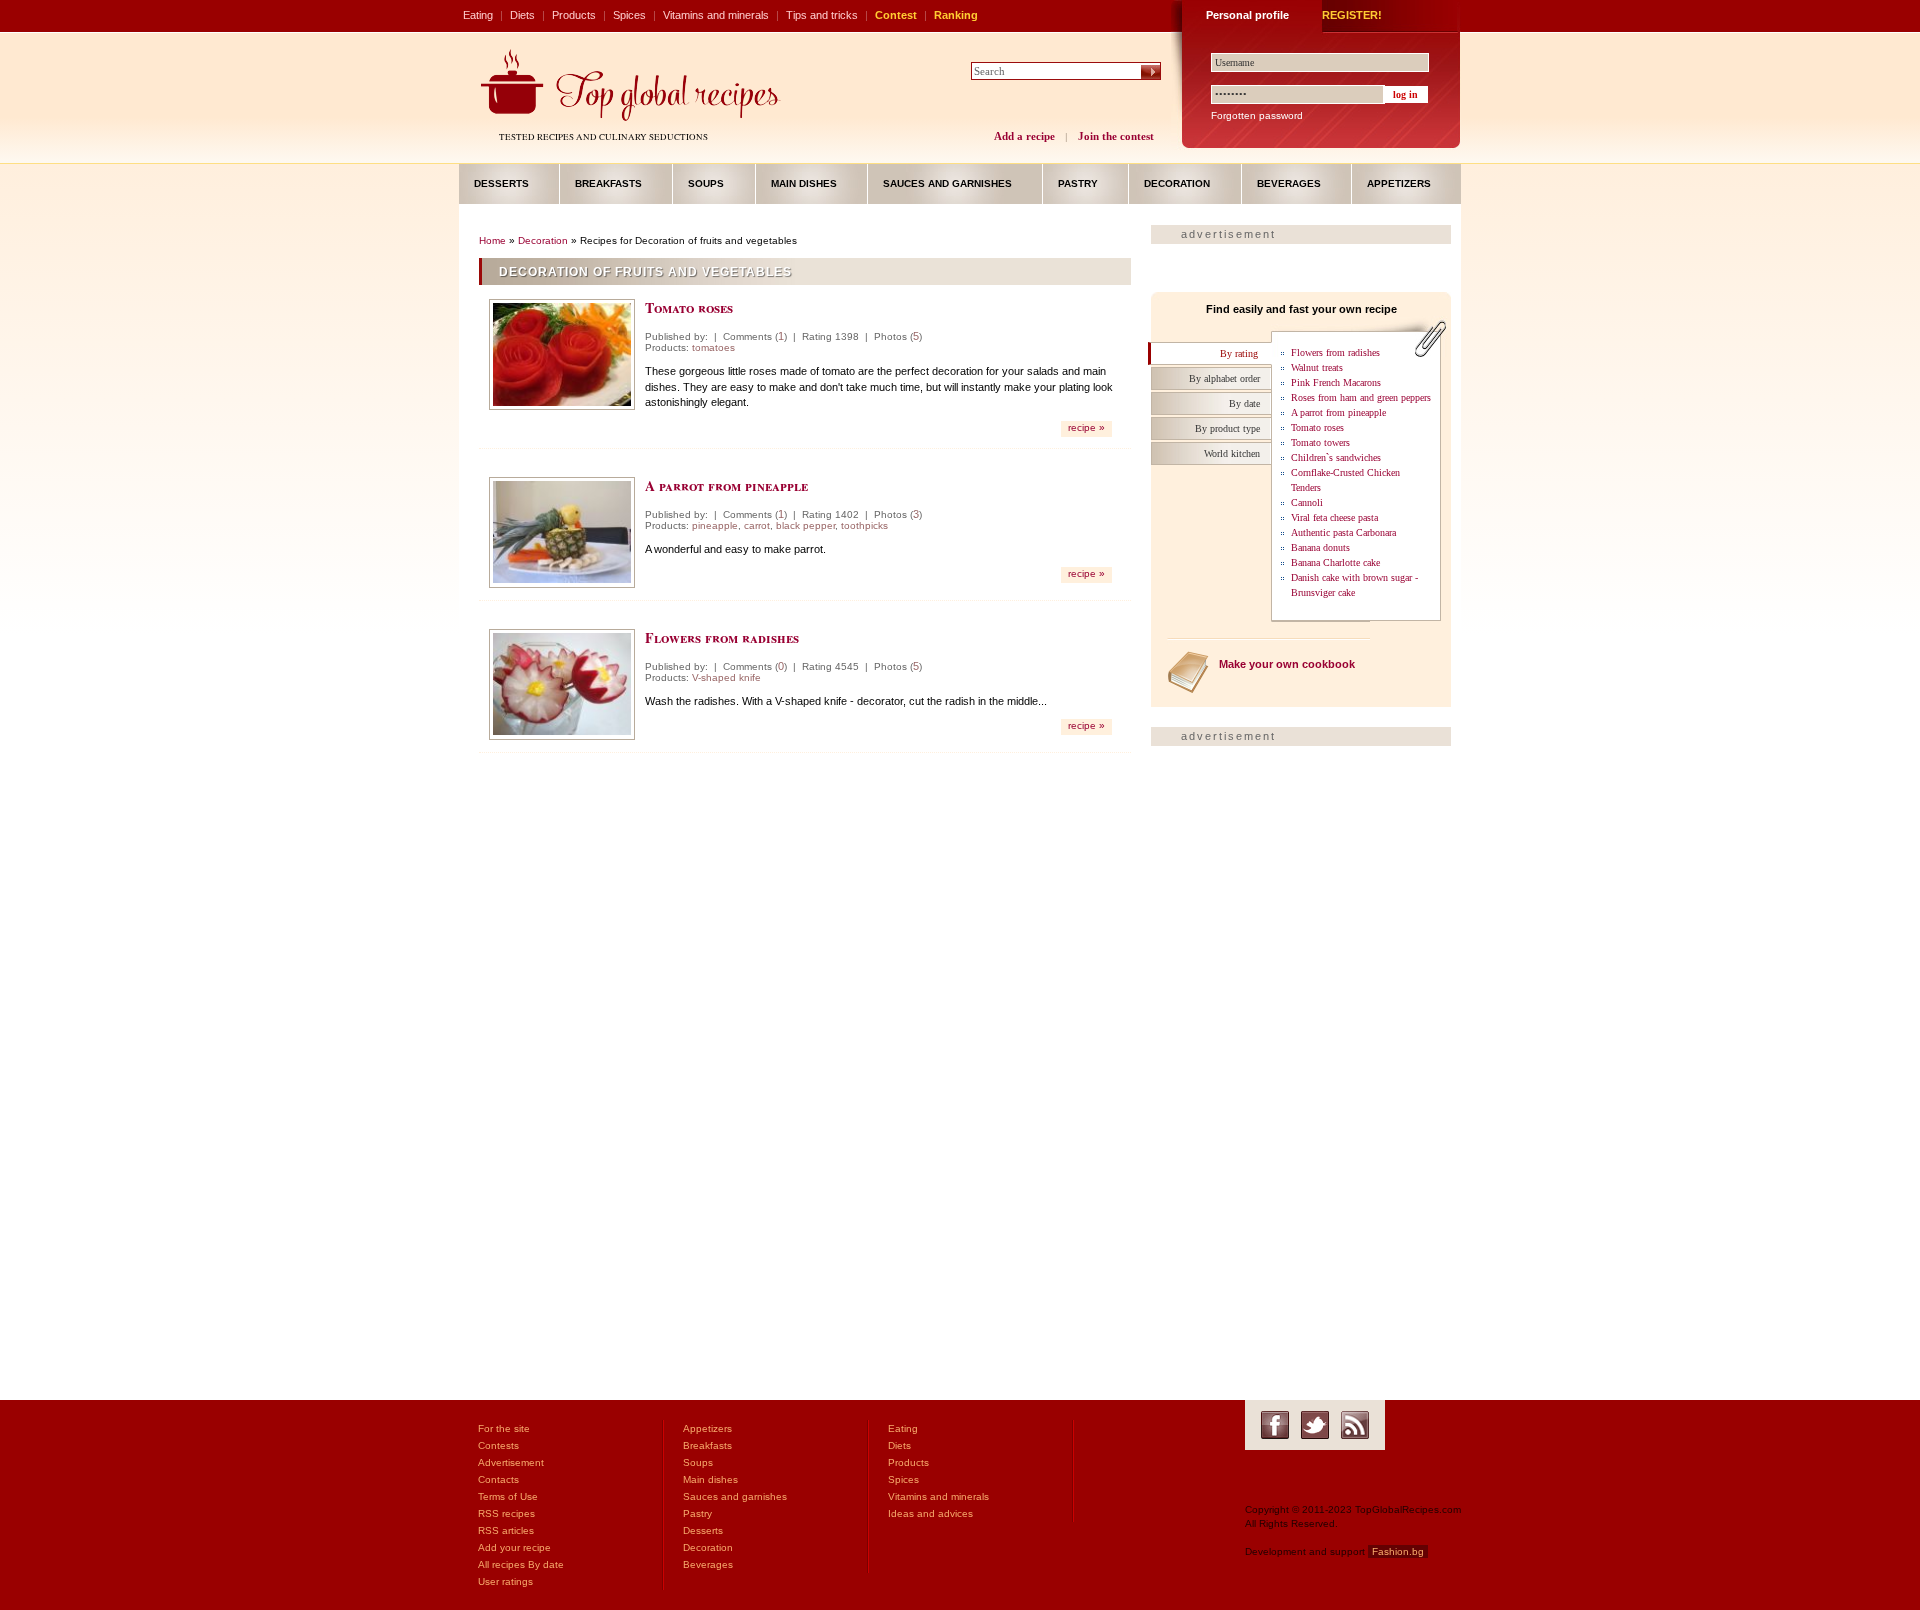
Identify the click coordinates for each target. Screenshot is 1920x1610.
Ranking (956, 15)
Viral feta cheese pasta (1334, 517)
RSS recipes (506, 1513)
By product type (1227, 428)
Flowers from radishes (722, 637)
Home (492, 240)
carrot (757, 525)
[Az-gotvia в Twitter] (1315, 1425)
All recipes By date (521, 1564)
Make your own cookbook (1287, 664)
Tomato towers (1320, 442)
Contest (896, 15)
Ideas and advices (930, 1513)
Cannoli (1307, 502)
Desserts (501, 183)
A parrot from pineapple (726, 485)
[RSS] (1355, 1425)
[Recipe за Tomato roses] (562, 354)
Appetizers (1399, 183)
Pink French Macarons (1336, 382)
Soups (706, 183)
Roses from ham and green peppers (1361, 397)
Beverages (1289, 183)
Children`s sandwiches (1336, 457)
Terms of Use (508, 1496)
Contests (498, 1445)
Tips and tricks (822, 15)
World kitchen (1232, 453)
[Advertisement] (805, 919)
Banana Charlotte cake (1335, 562)
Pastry (1078, 183)
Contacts (498, 1479)
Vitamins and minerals (716, 15)
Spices (629, 15)
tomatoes (713, 347)
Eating (478, 15)
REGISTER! (1352, 15)
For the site (504, 1428)
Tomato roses (689, 307)
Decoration (1177, 183)
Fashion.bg (1398, 1551)
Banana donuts (1320, 547)
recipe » (1086, 427)
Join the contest (1116, 136)
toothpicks (864, 525)
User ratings (505, 1581)
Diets (522, 15)
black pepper (805, 525)
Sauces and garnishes (947, 183)
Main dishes (804, 183)
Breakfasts (608, 183)
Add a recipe (1024, 136)
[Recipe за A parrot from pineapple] (562, 532)
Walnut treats (1317, 367)
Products (574, 15)
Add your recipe (514, 1547)
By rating (1239, 353)
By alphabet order (1224, 378)
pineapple (715, 525)
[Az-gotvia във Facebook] (1275, 1425)
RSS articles (506, 1530)
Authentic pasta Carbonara (1343, 532)
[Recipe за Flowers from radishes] (562, 684)
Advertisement (511, 1462)
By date (1244, 403)
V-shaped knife (726, 677)
